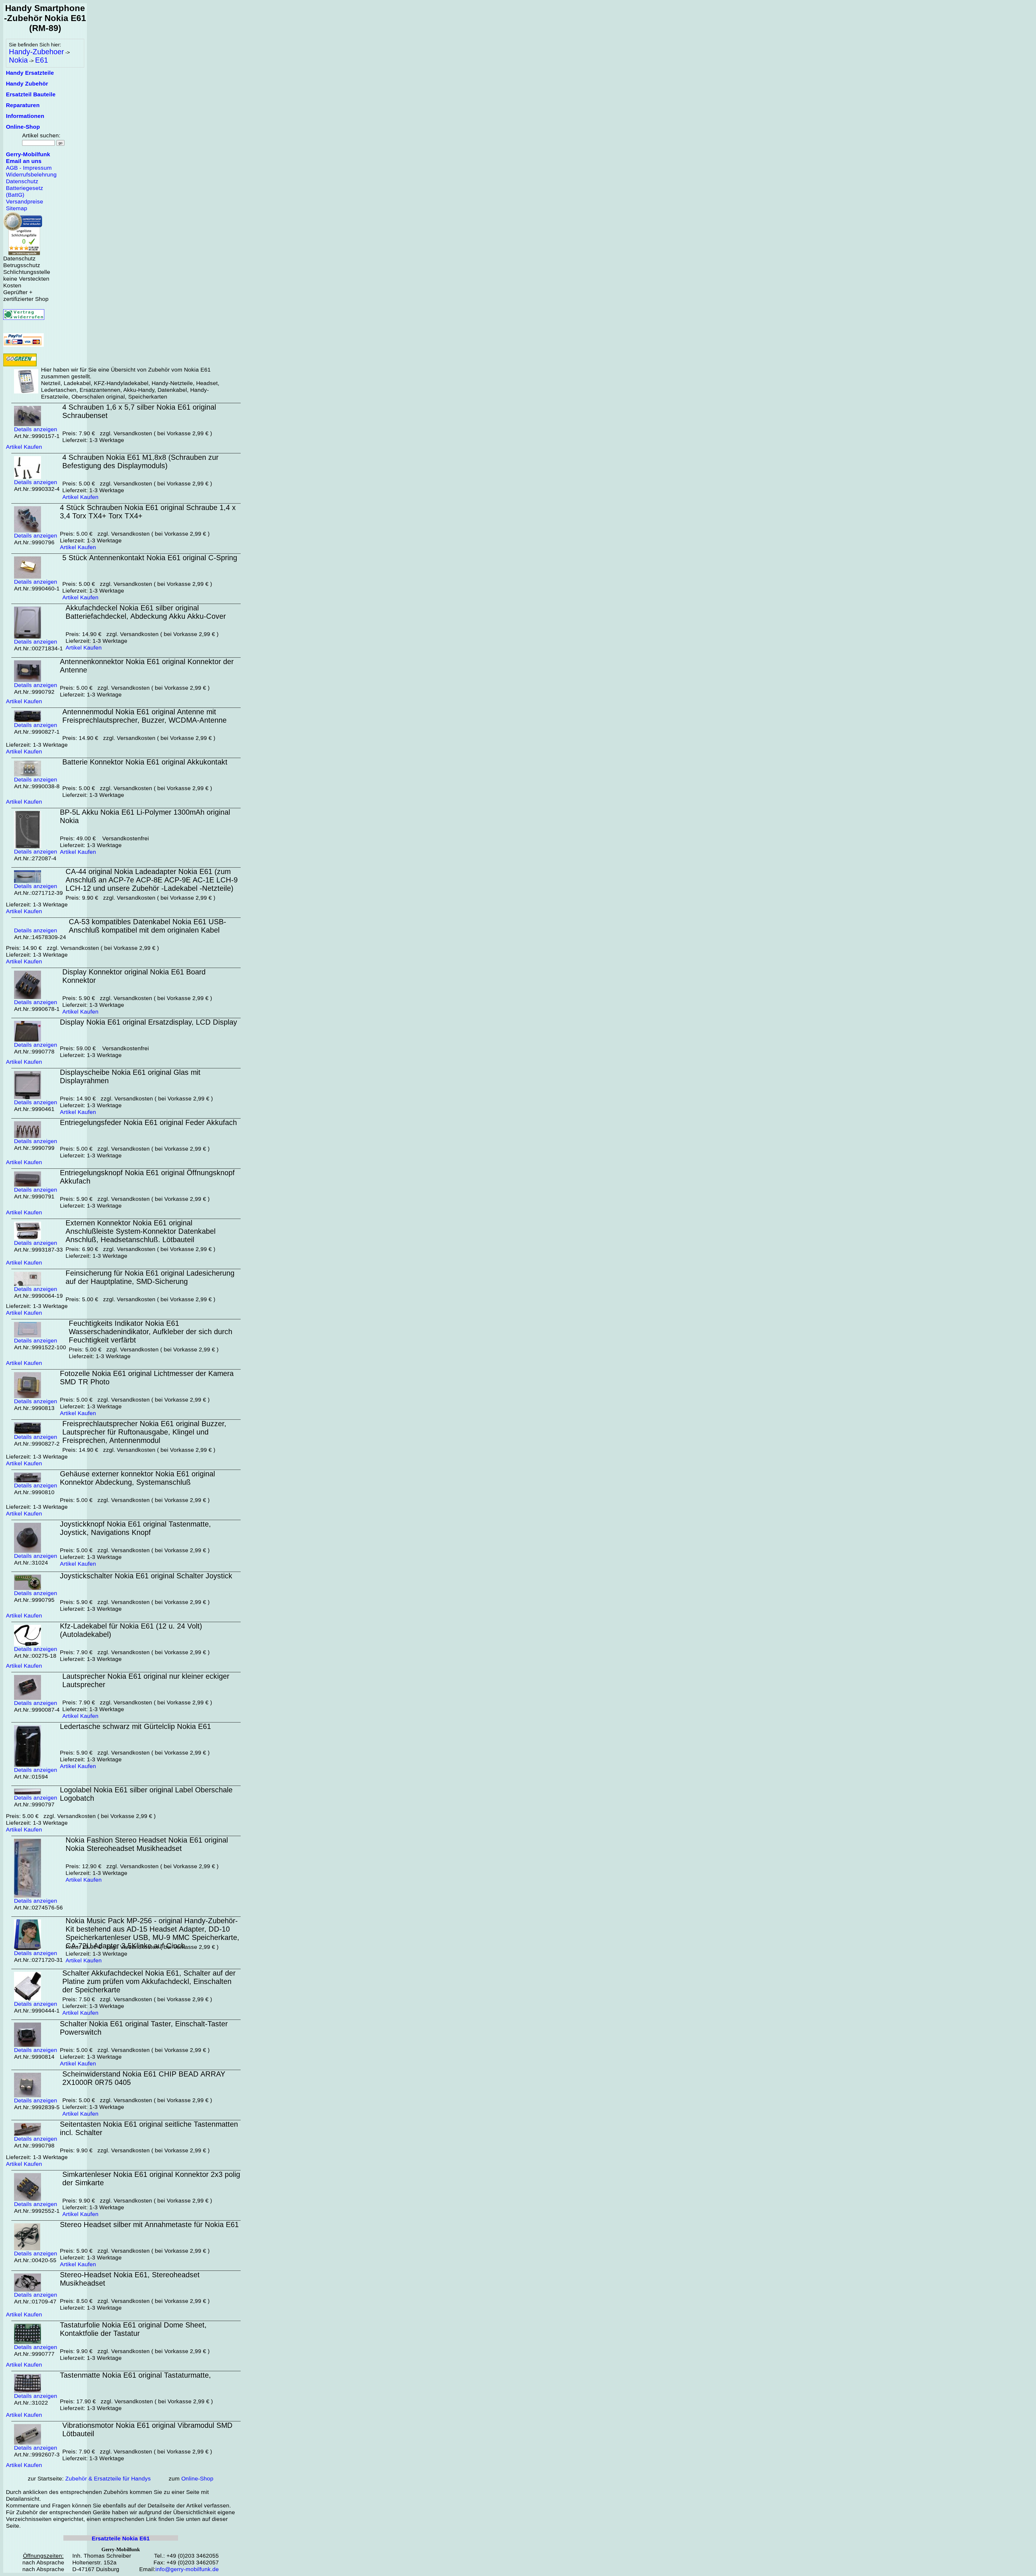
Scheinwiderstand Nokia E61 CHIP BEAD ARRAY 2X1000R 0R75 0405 (144, 2078)
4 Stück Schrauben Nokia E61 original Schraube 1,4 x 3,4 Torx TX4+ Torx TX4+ (148, 512)
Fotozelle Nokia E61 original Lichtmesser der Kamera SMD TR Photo (147, 1378)
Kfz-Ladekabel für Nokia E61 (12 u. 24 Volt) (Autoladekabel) (131, 1630)
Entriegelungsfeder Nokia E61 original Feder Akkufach (148, 1123)
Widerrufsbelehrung (31, 175)
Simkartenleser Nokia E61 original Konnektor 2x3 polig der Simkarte (151, 2179)
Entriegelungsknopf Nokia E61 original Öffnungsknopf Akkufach (147, 1177)
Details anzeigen (36, 429)
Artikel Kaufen (24, 447)
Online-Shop (197, 2479)
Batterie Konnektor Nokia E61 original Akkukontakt (145, 762)
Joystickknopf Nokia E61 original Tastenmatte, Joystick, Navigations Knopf (135, 1528)
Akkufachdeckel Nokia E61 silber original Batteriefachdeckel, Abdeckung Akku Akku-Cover (146, 612)
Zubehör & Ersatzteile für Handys (108, 2479)
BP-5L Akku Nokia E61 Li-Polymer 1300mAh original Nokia (145, 816)
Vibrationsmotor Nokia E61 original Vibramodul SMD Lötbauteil (147, 2430)
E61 (42, 60)
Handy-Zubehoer (36, 52)
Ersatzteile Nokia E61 (121, 2538)
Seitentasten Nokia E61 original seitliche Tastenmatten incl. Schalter (149, 2128)
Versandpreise (25, 202)
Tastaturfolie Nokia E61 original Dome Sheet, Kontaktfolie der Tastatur (133, 2329)
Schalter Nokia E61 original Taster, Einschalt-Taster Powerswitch (144, 2028)
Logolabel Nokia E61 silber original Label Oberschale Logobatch (146, 1794)
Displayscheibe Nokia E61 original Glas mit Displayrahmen (130, 1077)
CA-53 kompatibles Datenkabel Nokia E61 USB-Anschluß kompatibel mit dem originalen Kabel (147, 926)
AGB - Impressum (29, 168)
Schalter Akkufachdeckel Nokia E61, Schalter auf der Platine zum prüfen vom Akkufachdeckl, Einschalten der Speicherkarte (149, 1982)
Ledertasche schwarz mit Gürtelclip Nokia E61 (135, 1727)
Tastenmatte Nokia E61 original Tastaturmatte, (135, 2375)
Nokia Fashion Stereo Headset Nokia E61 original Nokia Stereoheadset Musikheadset (147, 1844)
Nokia (18, 60)
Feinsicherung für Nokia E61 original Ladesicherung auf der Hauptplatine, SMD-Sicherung (150, 1277)
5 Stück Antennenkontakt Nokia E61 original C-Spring (150, 558)
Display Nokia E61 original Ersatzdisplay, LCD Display (149, 1022)
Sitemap (17, 208)
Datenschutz (22, 181)
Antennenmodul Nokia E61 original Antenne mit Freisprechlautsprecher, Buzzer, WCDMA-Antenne (144, 716)
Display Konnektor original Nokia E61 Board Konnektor (134, 976)
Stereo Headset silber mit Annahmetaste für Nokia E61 (149, 2225)
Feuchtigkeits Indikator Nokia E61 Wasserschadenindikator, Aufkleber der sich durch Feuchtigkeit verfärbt (151, 1332)
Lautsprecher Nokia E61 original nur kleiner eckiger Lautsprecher (146, 1680)
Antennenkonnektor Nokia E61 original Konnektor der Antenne (147, 666)
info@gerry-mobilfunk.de (187, 2569)
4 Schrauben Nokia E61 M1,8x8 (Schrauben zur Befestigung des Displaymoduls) (140, 462)
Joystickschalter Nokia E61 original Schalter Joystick (146, 1576)
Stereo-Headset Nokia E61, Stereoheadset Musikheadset (130, 2279)
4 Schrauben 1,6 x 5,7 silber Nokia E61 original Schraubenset (139, 411)
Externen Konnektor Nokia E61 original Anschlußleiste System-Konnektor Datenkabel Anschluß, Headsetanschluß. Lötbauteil (141, 1231)
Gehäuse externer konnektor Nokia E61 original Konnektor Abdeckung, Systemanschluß (137, 1478)
